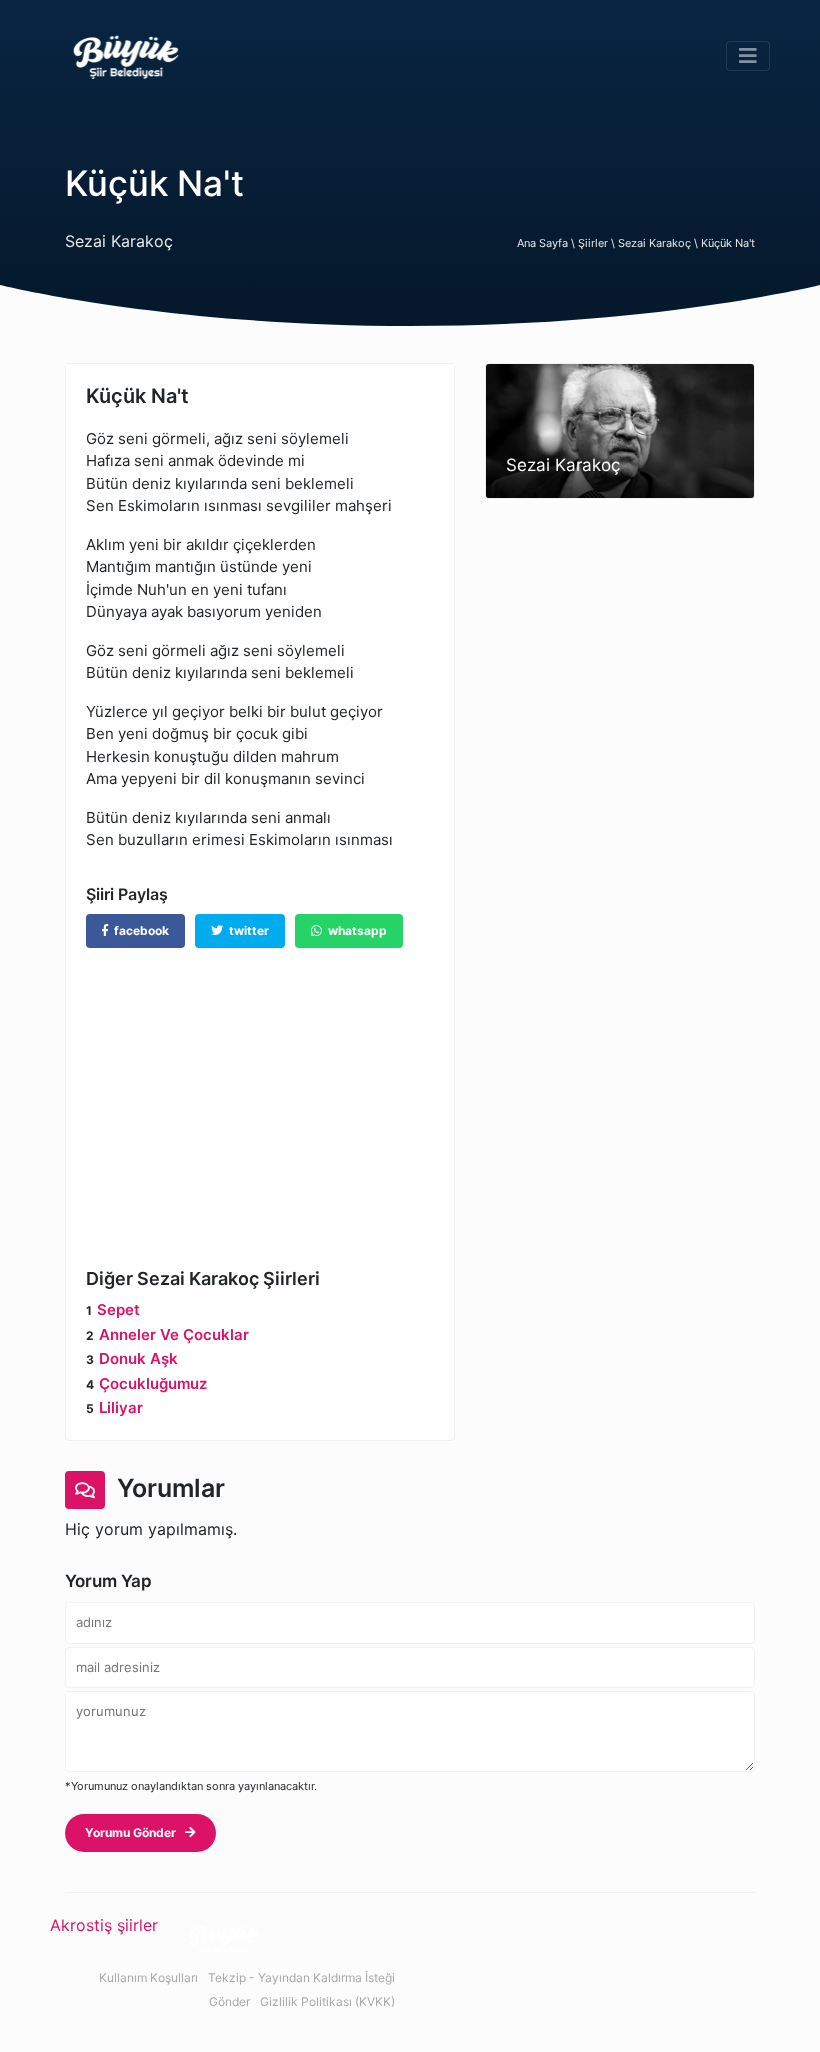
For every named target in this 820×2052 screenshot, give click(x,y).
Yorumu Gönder (135, 1832)
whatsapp (354, 930)
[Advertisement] (260, 1093)
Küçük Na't (728, 243)
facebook (138, 930)
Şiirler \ (598, 243)
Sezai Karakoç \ (659, 243)
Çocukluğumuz (153, 1383)
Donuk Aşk (138, 1358)
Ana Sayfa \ (547, 243)
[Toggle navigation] (748, 56)
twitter (246, 930)
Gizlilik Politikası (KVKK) (327, 2001)
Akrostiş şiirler (104, 1925)
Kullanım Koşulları (148, 1977)
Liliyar (121, 1407)
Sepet (118, 1309)
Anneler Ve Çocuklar (174, 1334)
